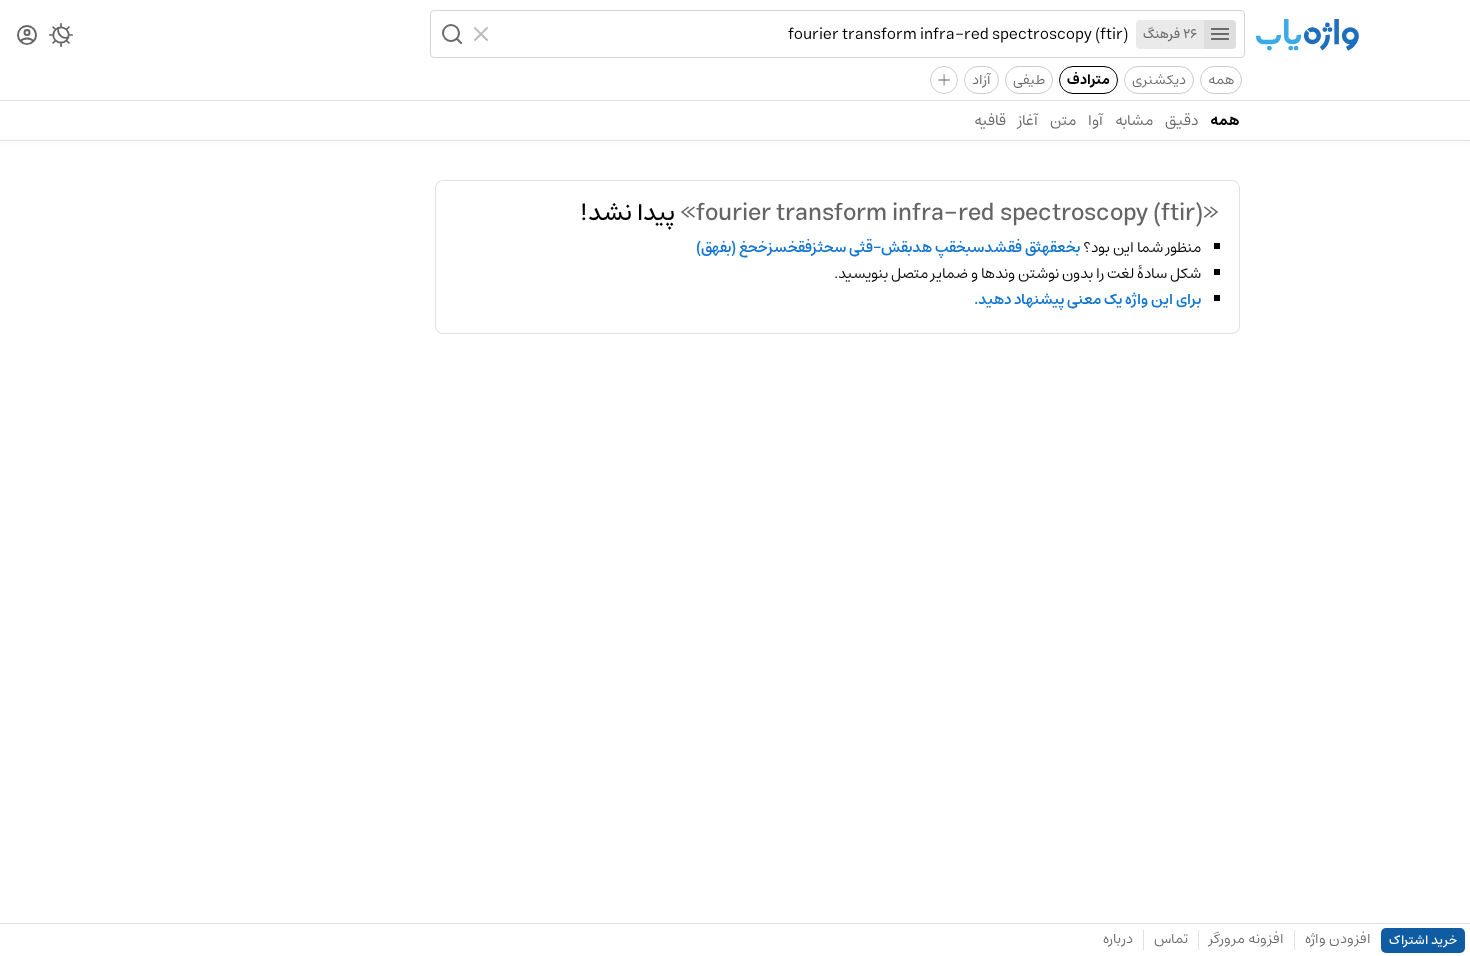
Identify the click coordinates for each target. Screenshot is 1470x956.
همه (1221, 80)
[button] (450, 34)
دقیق (1181, 120)
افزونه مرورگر (1246, 939)
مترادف (1088, 80)
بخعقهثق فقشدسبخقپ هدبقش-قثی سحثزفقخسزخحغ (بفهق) (888, 248)
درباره (1118, 939)
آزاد (981, 80)
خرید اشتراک (1423, 940)
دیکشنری (1159, 80)
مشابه (1134, 120)
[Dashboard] (27, 36)
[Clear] (483, 34)
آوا (1095, 120)
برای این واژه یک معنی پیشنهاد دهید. (1087, 300)
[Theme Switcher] (61, 39)
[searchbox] (813, 34)
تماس (1171, 939)
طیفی (1029, 80)
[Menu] (1220, 34)
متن (1063, 120)
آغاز (1028, 120)
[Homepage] (1307, 36)
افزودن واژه (1338, 939)
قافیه (990, 120)
